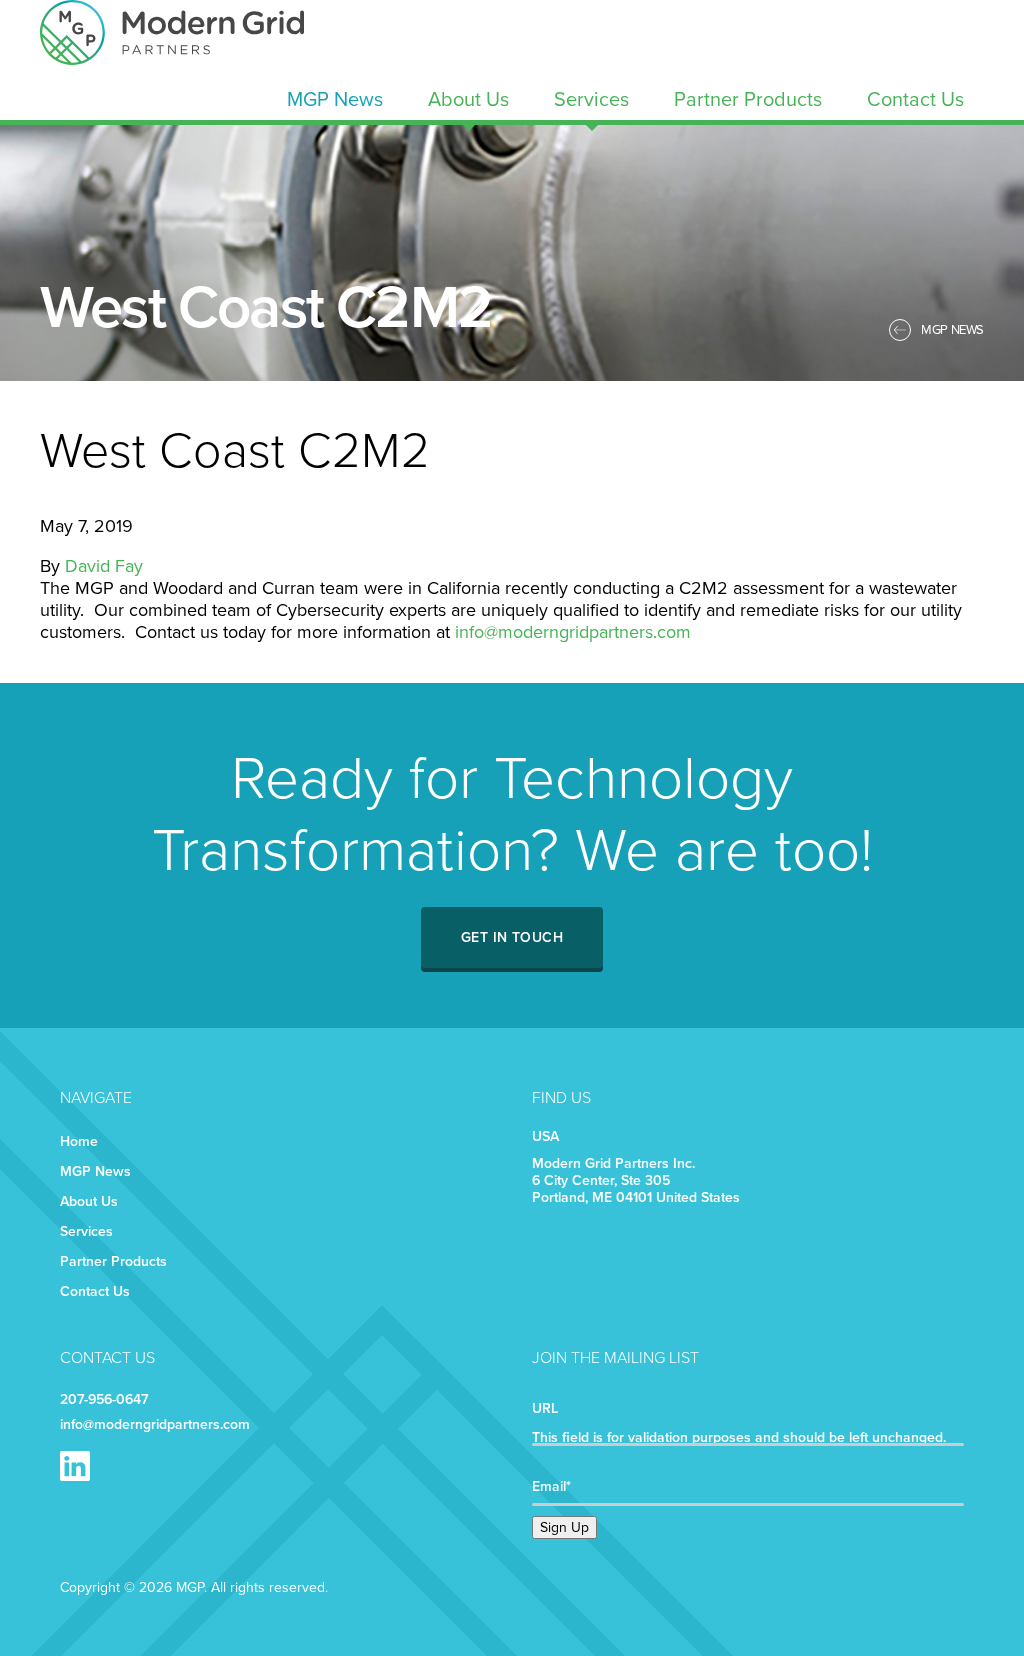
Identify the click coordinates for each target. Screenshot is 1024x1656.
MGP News (335, 100)
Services (591, 100)
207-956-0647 (104, 1399)
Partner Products (748, 100)
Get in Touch (512, 937)
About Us (468, 100)
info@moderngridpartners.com (573, 632)
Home (79, 1141)
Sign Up (564, 1527)
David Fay (104, 566)
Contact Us (915, 100)
